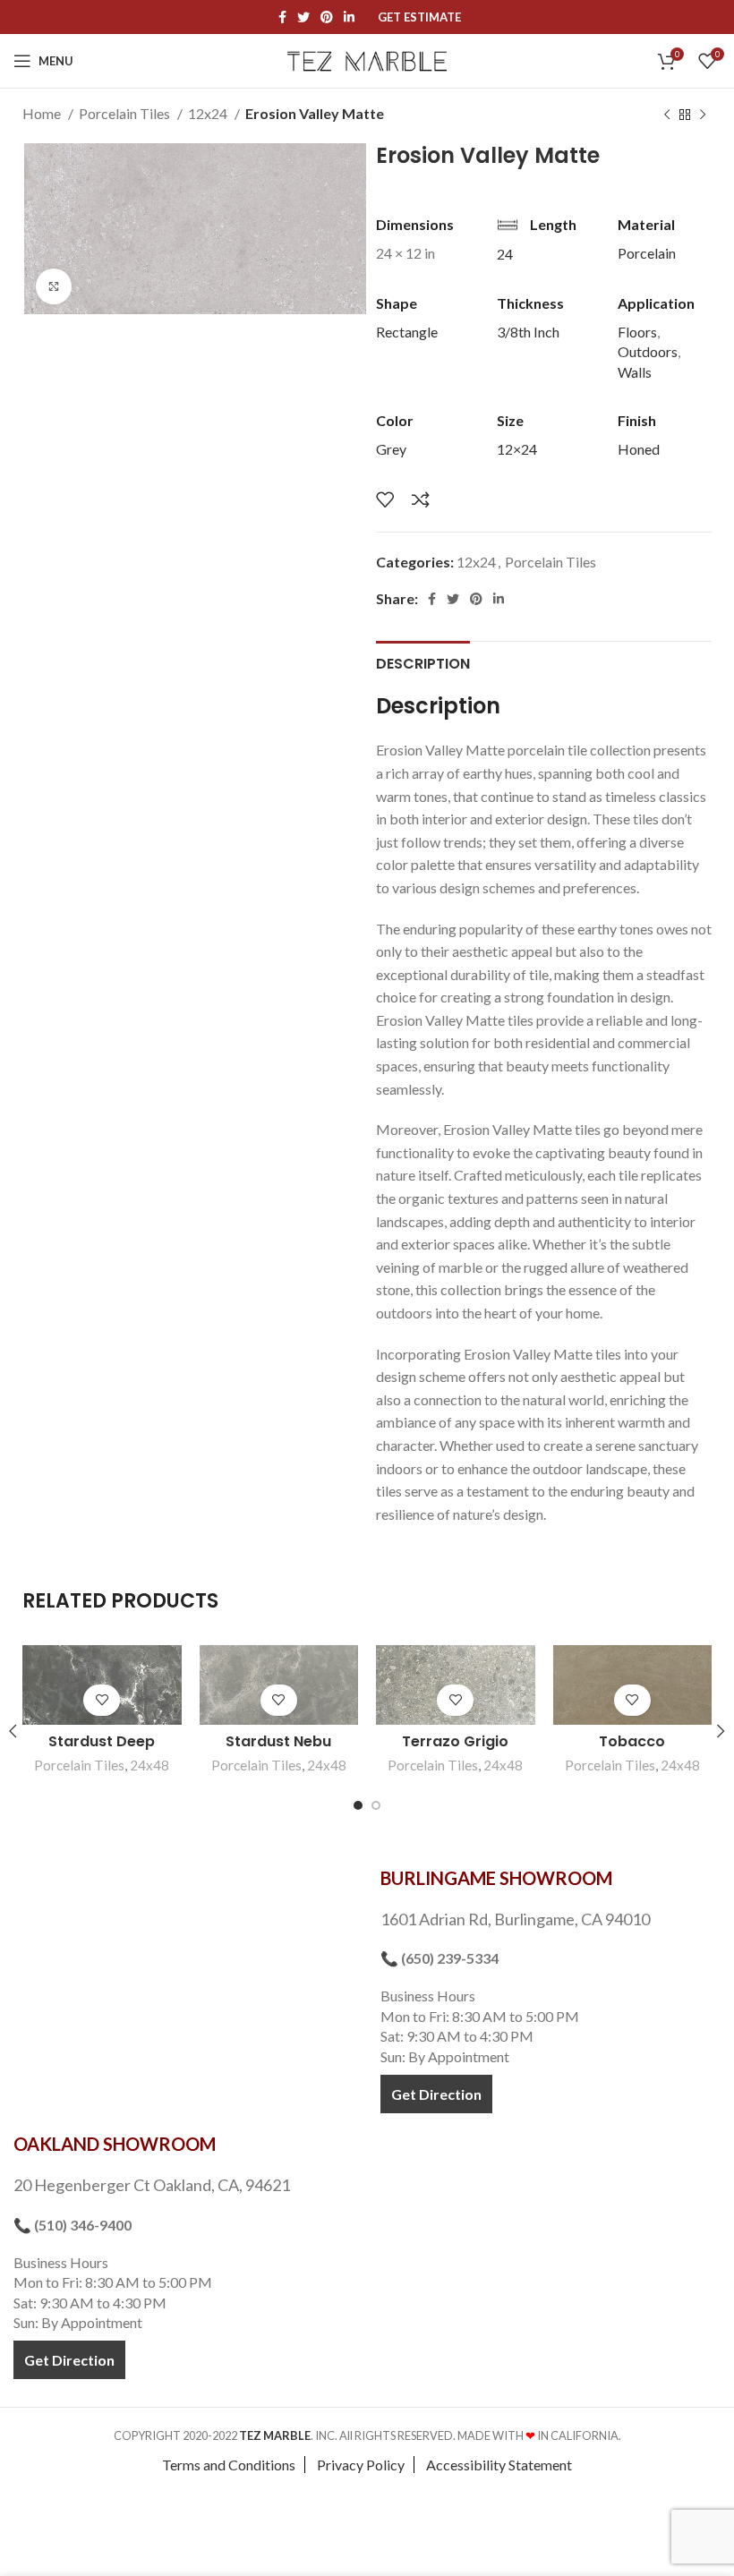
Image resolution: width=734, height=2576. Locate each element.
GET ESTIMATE (419, 17)
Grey (391, 449)
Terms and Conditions (229, 2465)
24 (505, 254)
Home (43, 113)
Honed (639, 449)
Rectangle (407, 332)
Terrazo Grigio (455, 1741)
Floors (637, 332)
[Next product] (703, 115)
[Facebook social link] (282, 17)
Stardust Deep (102, 1741)
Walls (635, 372)
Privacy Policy (361, 2465)
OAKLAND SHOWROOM (115, 2144)
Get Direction (436, 2094)
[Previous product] (667, 115)
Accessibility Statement (499, 2465)
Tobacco (632, 1741)
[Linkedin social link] (349, 17)
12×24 (517, 449)
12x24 (209, 113)
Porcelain (647, 253)
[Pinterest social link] (327, 17)
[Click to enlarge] (54, 286)
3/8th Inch (528, 332)
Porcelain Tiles (126, 113)
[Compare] (421, 499)
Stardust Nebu (278, 1741)
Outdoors (648, 351)
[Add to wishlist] (385, 499)
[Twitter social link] (303, 17)
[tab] (423, 661)
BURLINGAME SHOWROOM (496, 1878)
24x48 (149, 1765)
